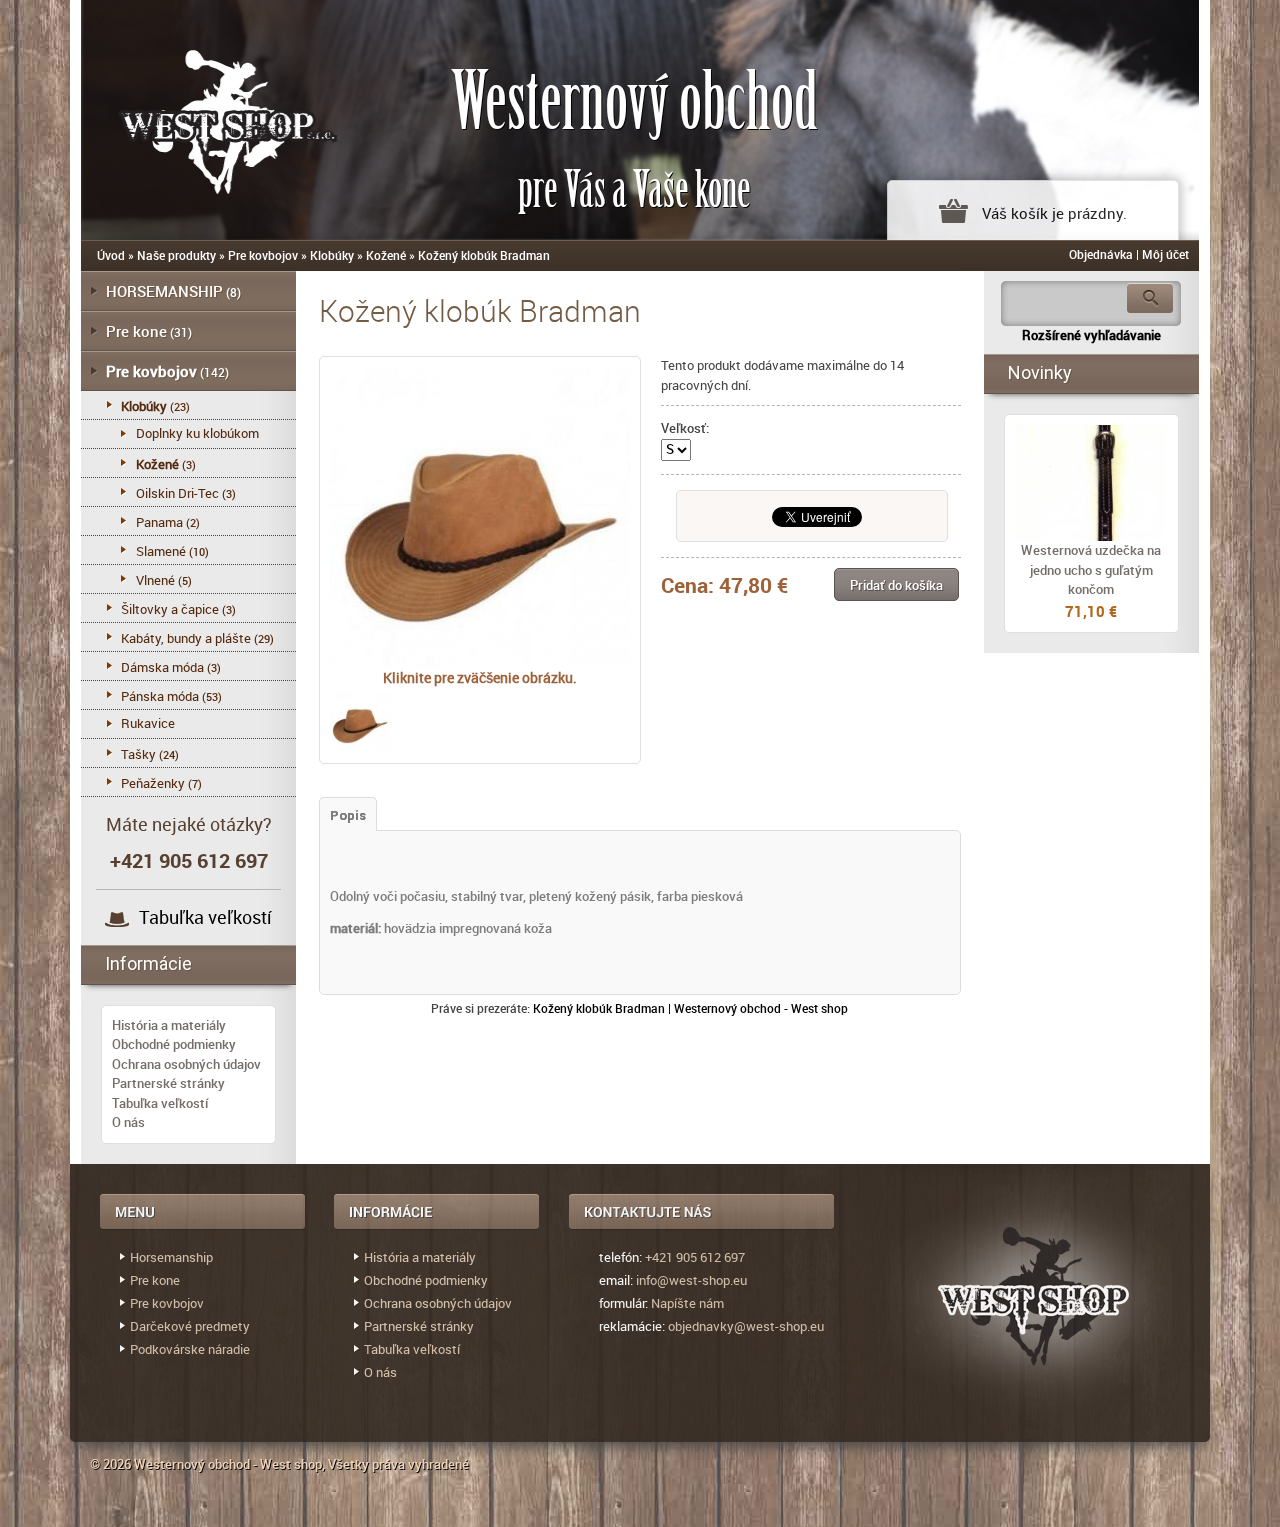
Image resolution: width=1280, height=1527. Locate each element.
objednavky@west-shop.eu (746, 1326)
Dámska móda (162, 667)
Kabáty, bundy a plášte (186, 638)
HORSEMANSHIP (164, 291)
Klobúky (332, 255)
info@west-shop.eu (691, 1280)
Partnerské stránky (168, 1083)
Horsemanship (171, 1257)
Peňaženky (153, 783)
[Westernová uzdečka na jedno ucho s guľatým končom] (1091, 483)
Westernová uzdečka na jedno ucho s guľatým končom (1091, 569)
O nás (128, 1122)
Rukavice (148, 723)
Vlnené (155, 580)
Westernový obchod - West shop (228, 1464)
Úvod (111, 255)
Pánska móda (160, 696)
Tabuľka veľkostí (205, 917)
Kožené (386, 255)
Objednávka (1101, 254)
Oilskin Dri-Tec (177, 493)
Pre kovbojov (263, 255)
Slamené (161, 551)
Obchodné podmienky (174, 1044)
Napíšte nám (687, 1303)
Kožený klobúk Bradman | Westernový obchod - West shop (690, 1008)
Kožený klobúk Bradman (484, 255)
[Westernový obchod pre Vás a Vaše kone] (206, 117)
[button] (896, 584)
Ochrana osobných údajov (186, 1064)
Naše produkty (176, 255)
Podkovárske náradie (190, 1349)
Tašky (138, 754)
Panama (159, 522)
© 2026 (112, 1464)
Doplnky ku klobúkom (197, 433)
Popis (348, 815)
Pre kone (136, 331)
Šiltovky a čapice (170, 609)
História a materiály (169, 1025)
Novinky (1040, 372)
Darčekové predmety (190, 1326)
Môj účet (1165, 254)
